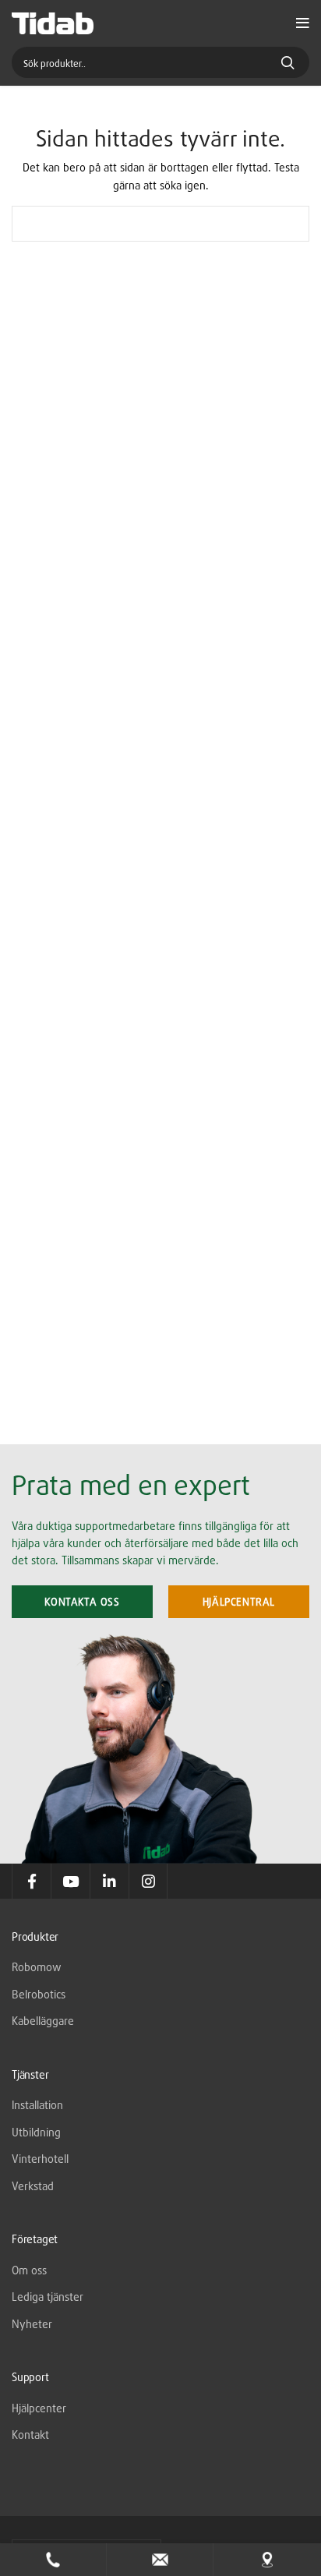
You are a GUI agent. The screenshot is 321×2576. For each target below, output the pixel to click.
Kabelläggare (43, 2021)
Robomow (37, 1967)
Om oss (29, 2270)
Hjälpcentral (239, 1602)
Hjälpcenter (39, 2408)
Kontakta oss (82, 1602)
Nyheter (32, 2324)
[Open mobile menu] (303, 23)
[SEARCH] (288, 224)
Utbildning (36, 2132)
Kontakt (30, 2435)
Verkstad (33, 2186)
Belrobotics (39, 1994)
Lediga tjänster (48, 2297)
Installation (37, 2105)
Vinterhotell (40, 2159)
